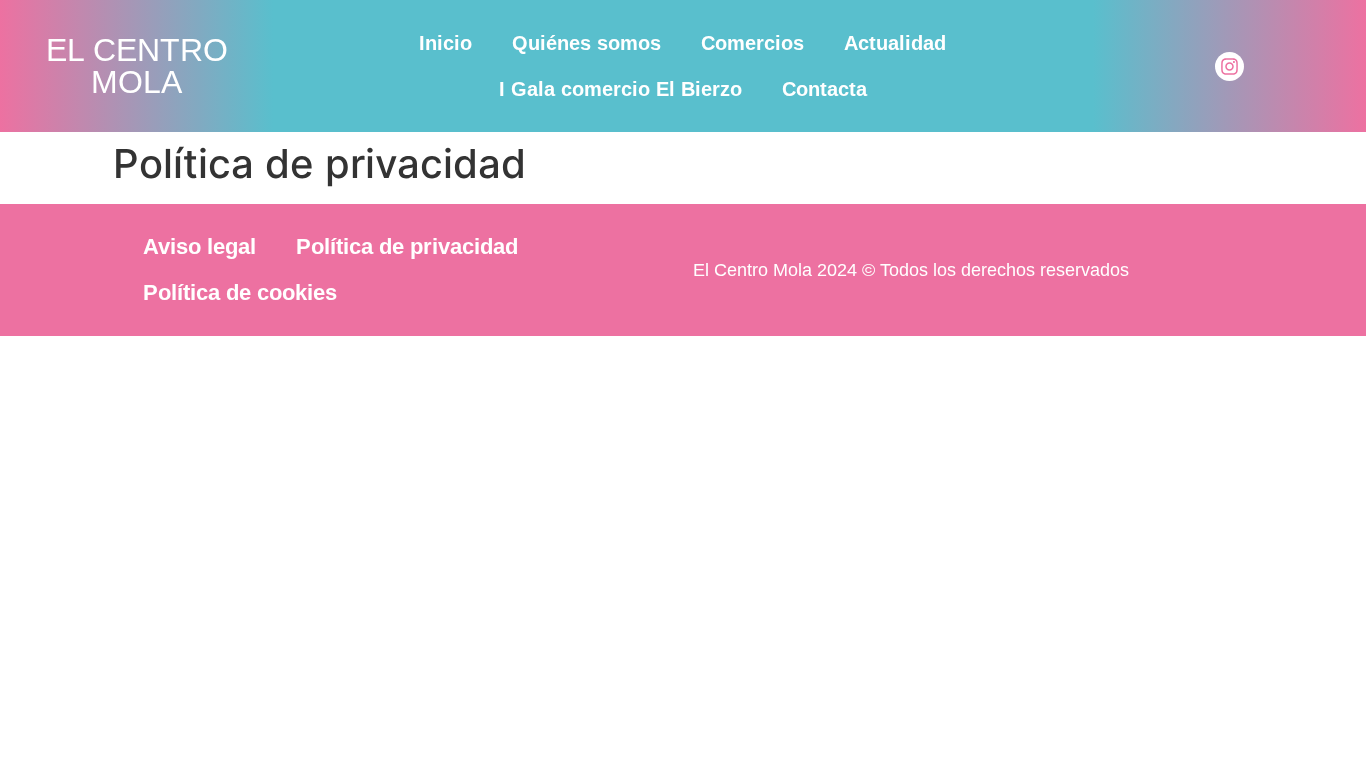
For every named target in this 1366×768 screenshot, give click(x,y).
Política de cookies (240, 292)
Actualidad (895, 43)
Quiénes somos (586, 43)
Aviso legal (199, 246)
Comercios (752, 43)
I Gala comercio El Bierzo (620, 89)
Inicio (445, 43)
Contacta (824, 89)
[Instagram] (1229, 66)
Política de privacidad (407, 246)
